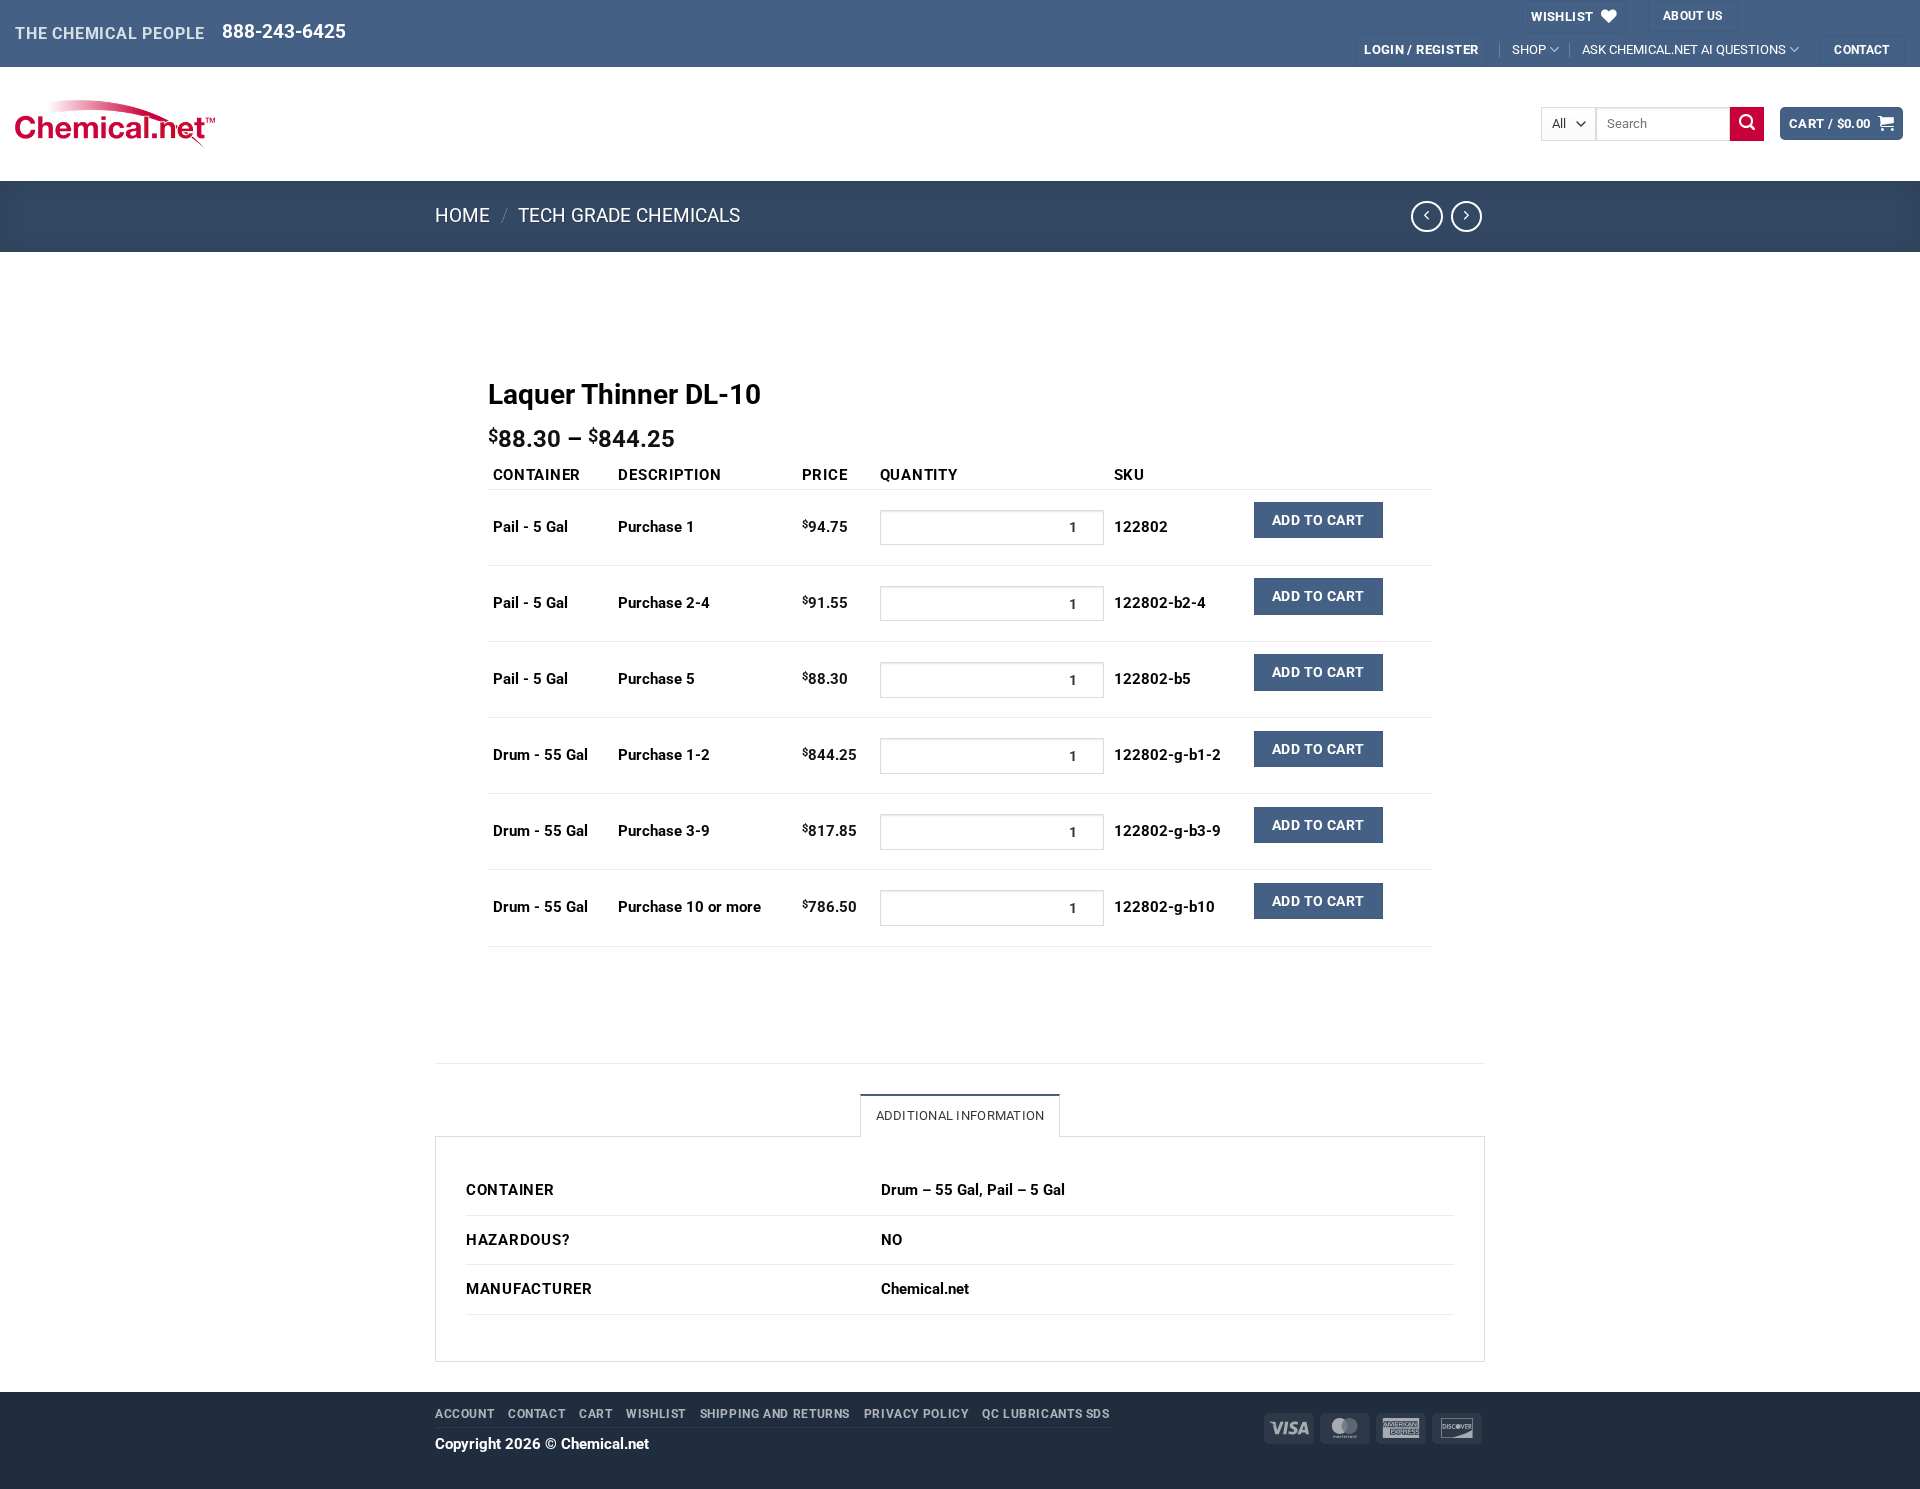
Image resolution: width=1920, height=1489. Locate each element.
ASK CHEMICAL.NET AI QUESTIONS (1684, 49)
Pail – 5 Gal (1026, 1190)
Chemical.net (925, 1289)
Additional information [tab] (960, 1115)
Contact (536, 1413)
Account (464, 1413)
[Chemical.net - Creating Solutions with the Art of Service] (115, 124)
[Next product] (1427, 217)
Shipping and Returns (775, 1413)
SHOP (1529, 49)
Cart (596, 1413)
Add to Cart (1318, 520)
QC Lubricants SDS (1046, 1413)
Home (462, 216)
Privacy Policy (916, 1413)
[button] (1842, 123)
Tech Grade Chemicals (629, 216)
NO (891, 1240)
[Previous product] (1467, 217)
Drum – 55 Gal (930, 1190)
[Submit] (1747, 124)
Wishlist (656, 1413)
